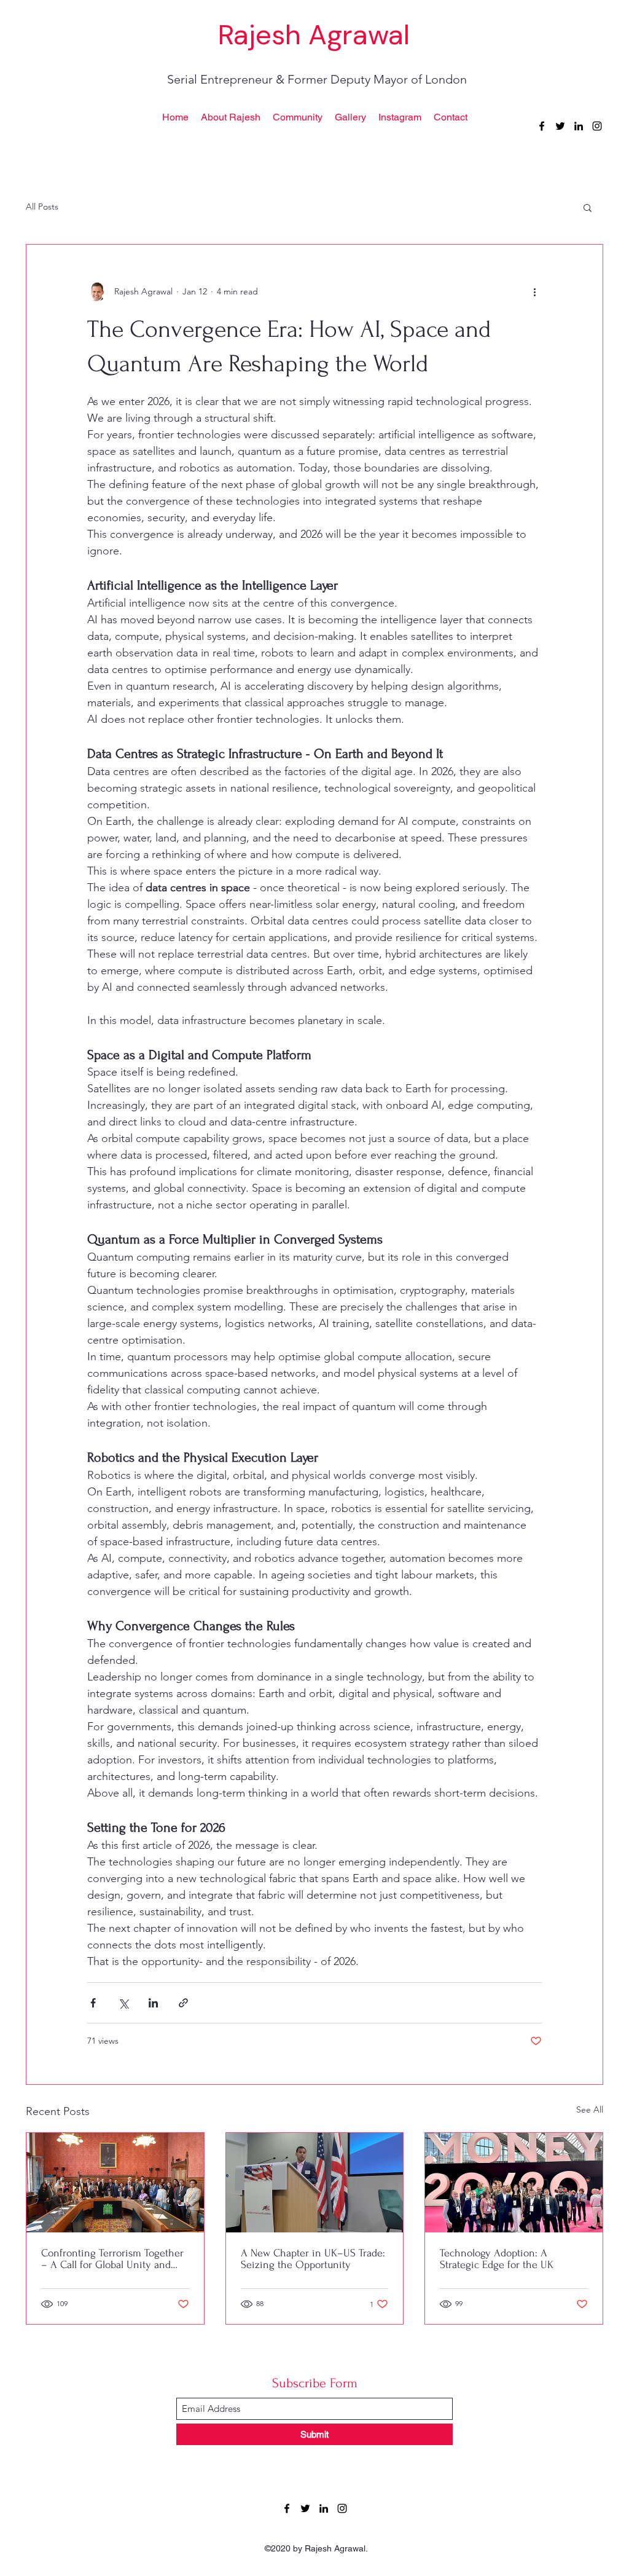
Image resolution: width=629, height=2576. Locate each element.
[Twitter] (305, 2508)
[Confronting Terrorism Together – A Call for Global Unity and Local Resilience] (115, 2183)
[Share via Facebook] (93, 2003)
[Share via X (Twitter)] (123, 2003)
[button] (588, 207)
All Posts (42, 207)
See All (590, 2109)
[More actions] (534, 291)
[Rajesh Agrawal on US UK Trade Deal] (315, 2183)
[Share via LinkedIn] (153, 2003)
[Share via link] (183, 2003)
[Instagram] (342, 2508)
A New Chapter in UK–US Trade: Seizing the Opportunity (313, 2259)
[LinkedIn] (324, 2508)
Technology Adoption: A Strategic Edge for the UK (497, 2259)
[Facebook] (287, 2508)
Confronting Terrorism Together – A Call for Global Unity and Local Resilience (112, 2259)
